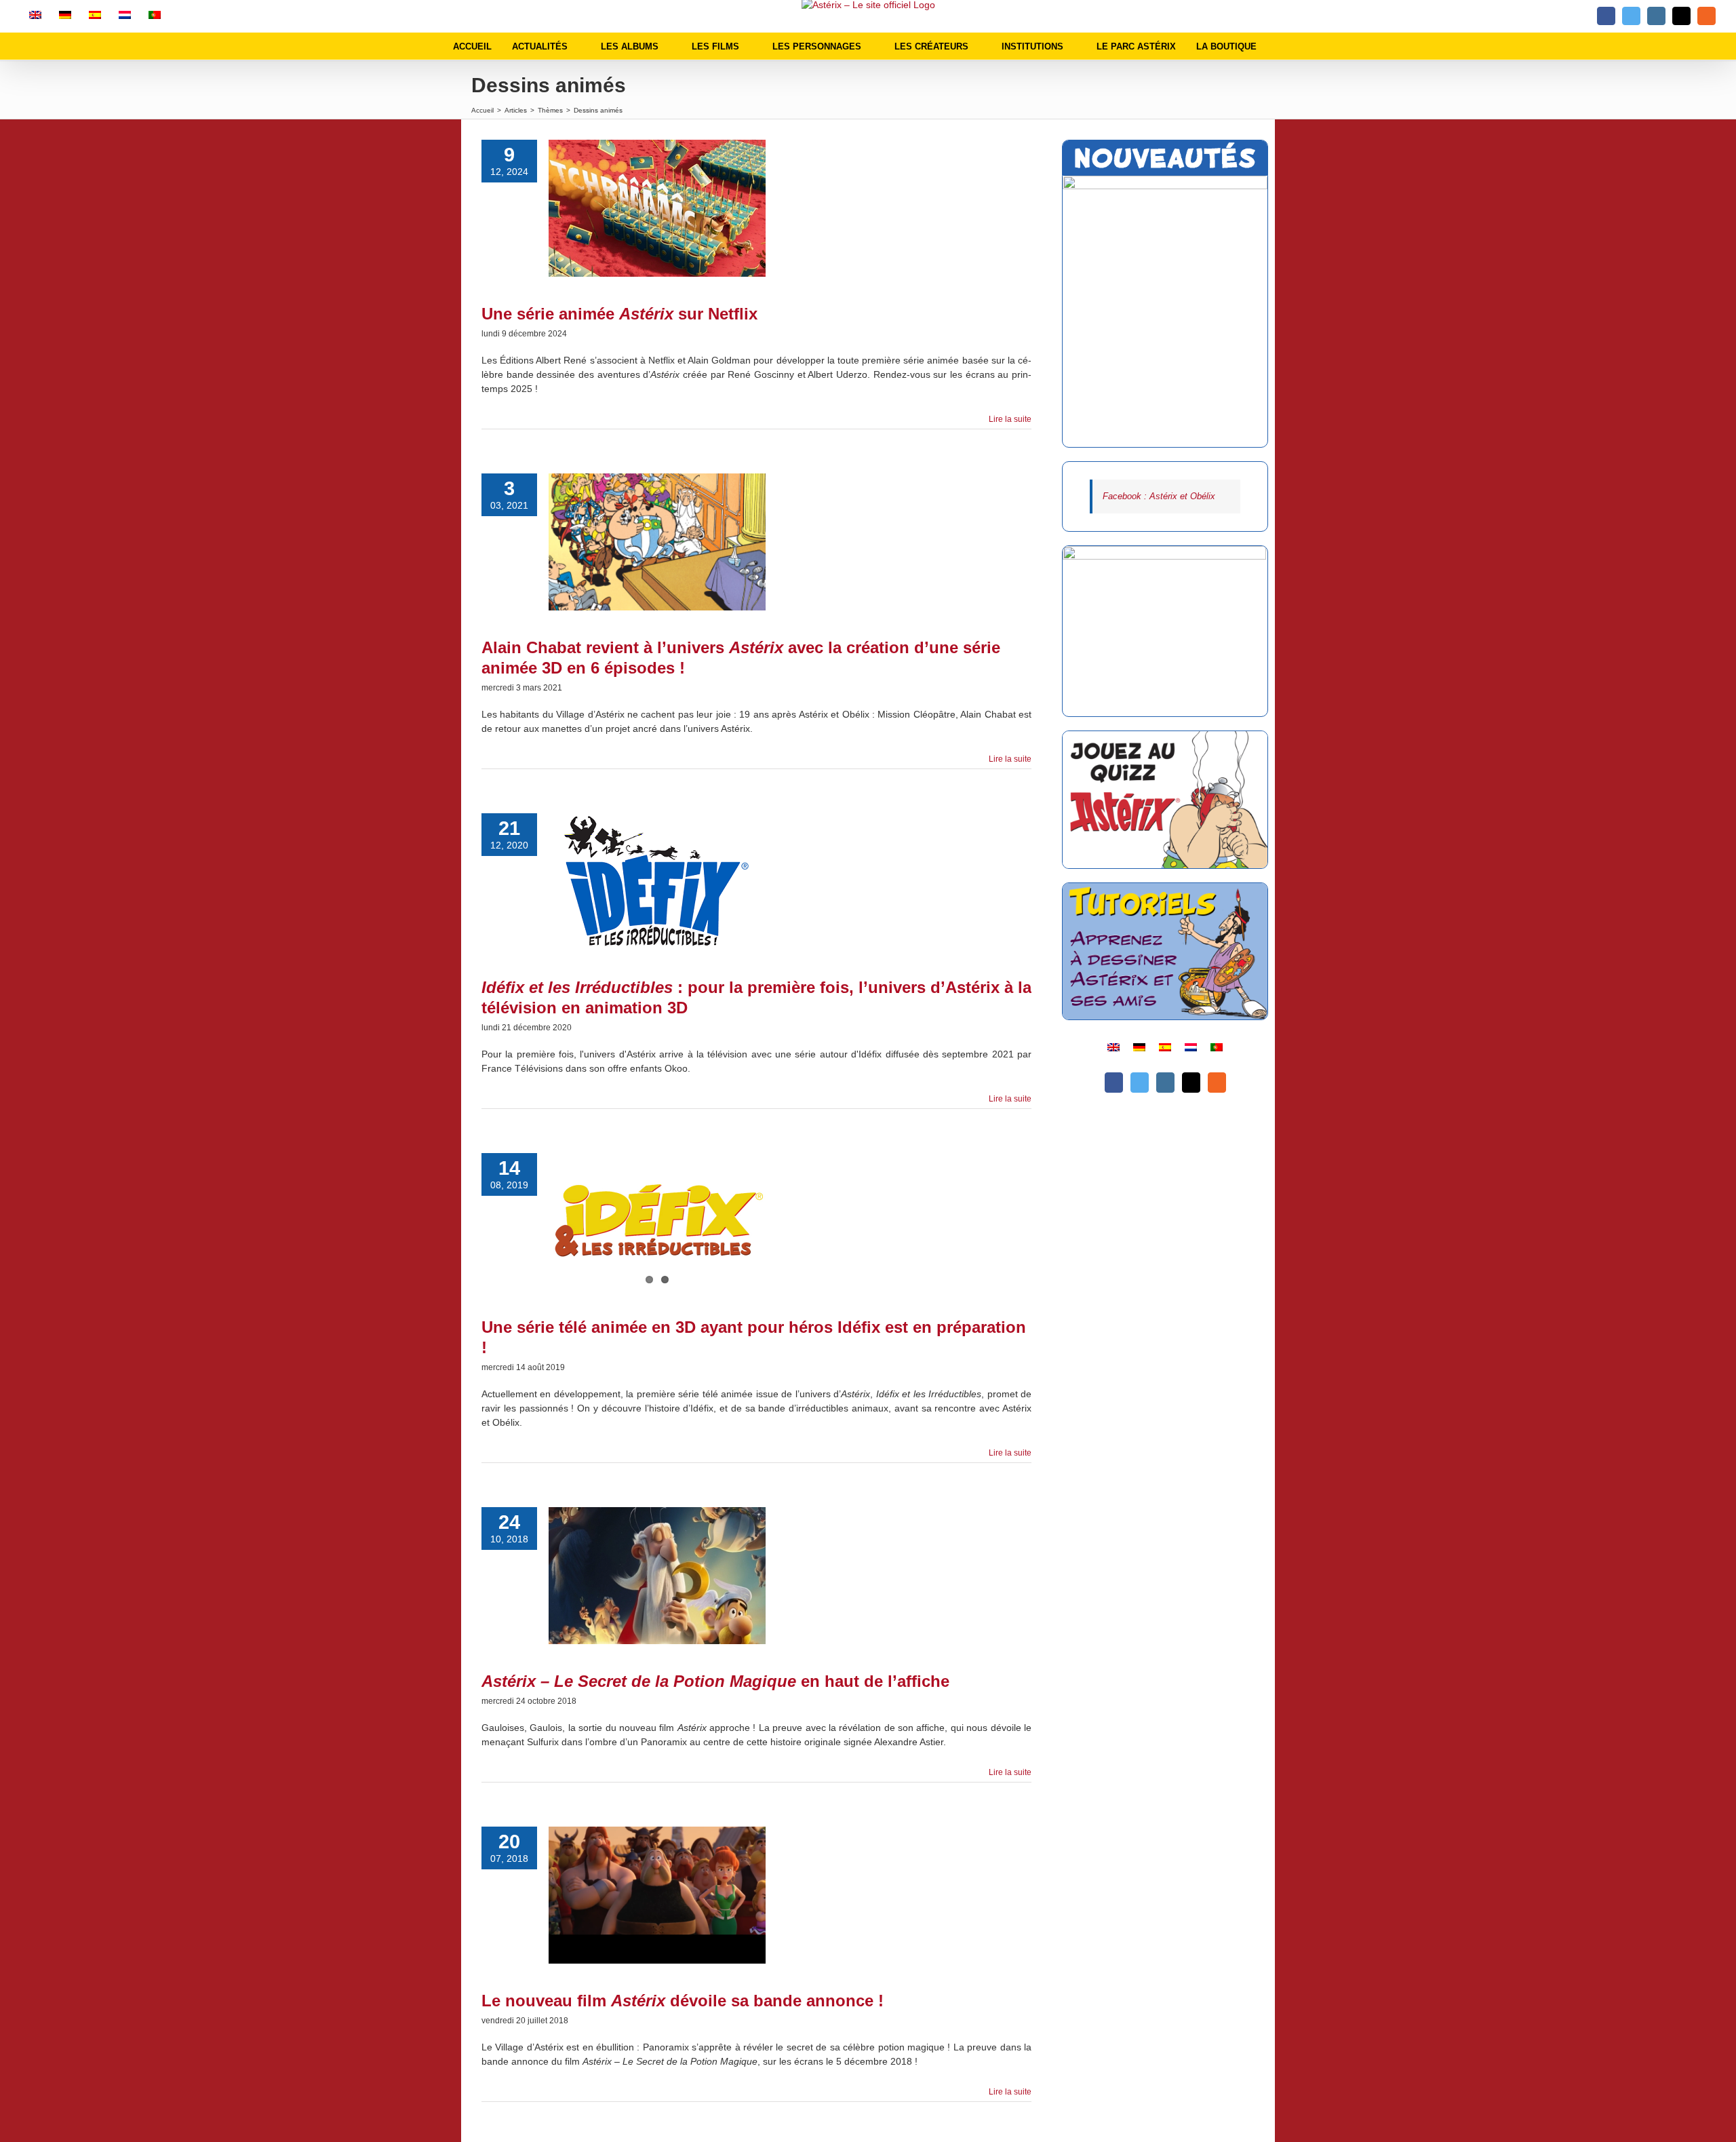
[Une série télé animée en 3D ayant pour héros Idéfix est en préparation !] (657, 1222)
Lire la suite (1010, 419)
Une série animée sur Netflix (619, 314)
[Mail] (1191, 1083)
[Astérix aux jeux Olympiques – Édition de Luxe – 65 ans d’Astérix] (1165, 311)
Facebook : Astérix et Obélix (1159, 496)
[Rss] (1217, 1083)
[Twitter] (1140, 1083)
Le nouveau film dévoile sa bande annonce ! (683, 2001)
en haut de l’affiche (715, 1681)
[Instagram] (1165, 1083)
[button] (1280, 46)
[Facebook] (1114, 1083)
